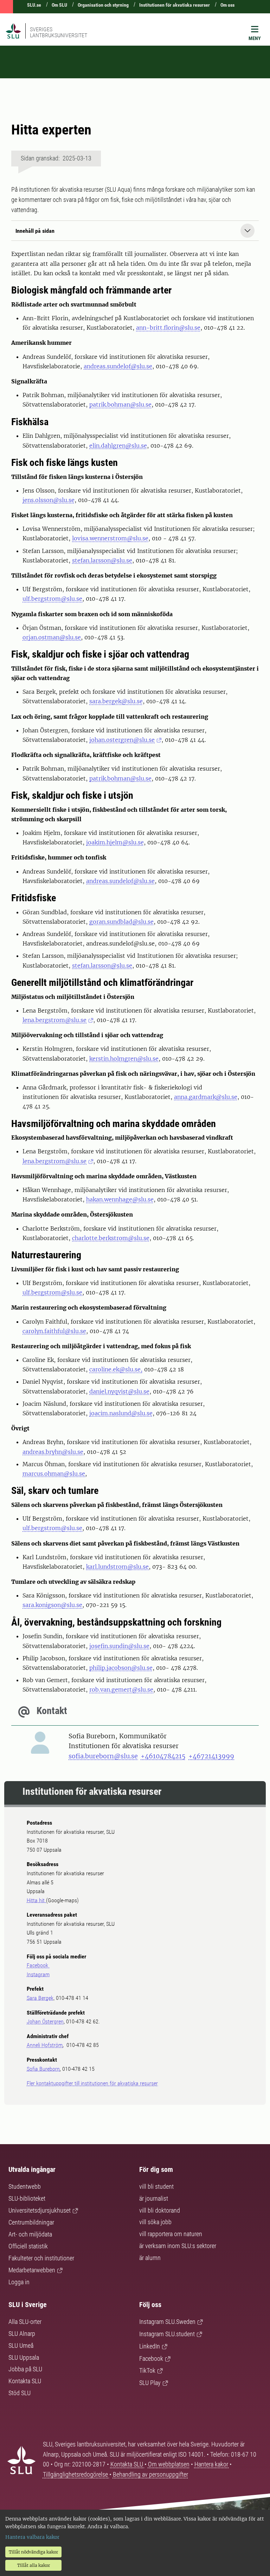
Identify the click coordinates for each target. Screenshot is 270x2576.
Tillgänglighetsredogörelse (76, 2474)
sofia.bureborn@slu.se (103, 1756)
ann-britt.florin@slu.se (168, 328)
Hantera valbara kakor (32, 2537)
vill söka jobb (155, 2222)
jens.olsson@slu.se (49, 500)
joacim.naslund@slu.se (121, 1413)
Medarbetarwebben (32, 2270)
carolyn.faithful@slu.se (54, 1331)
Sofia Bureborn (43, 2069)
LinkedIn (150, 2346)
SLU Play (150, 2383)
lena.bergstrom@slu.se (54, 1020)
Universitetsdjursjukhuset (40, 2210)
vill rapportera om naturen (171, 2234)
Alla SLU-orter (25, 2322)
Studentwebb (25, 2186)
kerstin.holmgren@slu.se (124, 1059)
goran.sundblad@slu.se (121, 922)
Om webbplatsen (169, 2464)
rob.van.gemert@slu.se (121, 1689)
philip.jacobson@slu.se (121, 1668)
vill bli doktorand (160, 2210)
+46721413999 (211, 1756)
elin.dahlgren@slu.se (118, 446)
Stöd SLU (20, 2393)
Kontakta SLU (25, 2381)
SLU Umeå (21, 2346)
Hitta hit (36, 1900)
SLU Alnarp (22, 2334)
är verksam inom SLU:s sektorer (178, 2246)
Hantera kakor (212, 2464)
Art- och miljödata (30, 2234)
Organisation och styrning (103, 5)
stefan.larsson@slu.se (102, 560)
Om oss (227, 5)
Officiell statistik (28, 2246)
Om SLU (59, 5)
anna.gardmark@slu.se (206, 1097)
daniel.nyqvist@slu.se (119, 1391)
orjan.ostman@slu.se (52, 637)
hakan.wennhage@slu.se (120, 1199)
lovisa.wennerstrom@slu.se (110, 538)
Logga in (19, 2282)
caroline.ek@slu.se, (116, 1369)
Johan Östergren (45, 2021)
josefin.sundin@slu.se (119, 1646)
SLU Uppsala (24, 2357)
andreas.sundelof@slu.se (118, 366)
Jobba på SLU (25, 2369)
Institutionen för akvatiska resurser (175, 5)
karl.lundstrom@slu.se (117, 1567)
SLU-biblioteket (27, 2198)
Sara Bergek (40, 1998)
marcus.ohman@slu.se (54, 1474)
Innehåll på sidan (35, 231)
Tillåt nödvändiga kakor (33, 2552)
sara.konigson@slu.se (52, 1605)
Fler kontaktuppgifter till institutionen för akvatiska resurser (92, 2083)
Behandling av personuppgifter (150, 2474)
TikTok (147, 2370)
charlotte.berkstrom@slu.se (111, 1238)
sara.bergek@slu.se (116, 701)
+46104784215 (163, 1756)
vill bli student (156, 2186)
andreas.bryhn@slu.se (53, 1452)
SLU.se (34, 5)
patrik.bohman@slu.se (120, 404)
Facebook (38, 1965)
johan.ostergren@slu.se (122, 740)
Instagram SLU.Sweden (167, 2322)
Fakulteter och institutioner (41, 2258)
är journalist (154, 2198)
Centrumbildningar (31, 2222)
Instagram (38, 1974)
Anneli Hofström (45, 2045)
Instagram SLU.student (167, 2334)
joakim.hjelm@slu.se (115, 842)
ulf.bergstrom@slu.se (52, 599)
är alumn (150, 2258)
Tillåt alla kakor (34, 2565)
